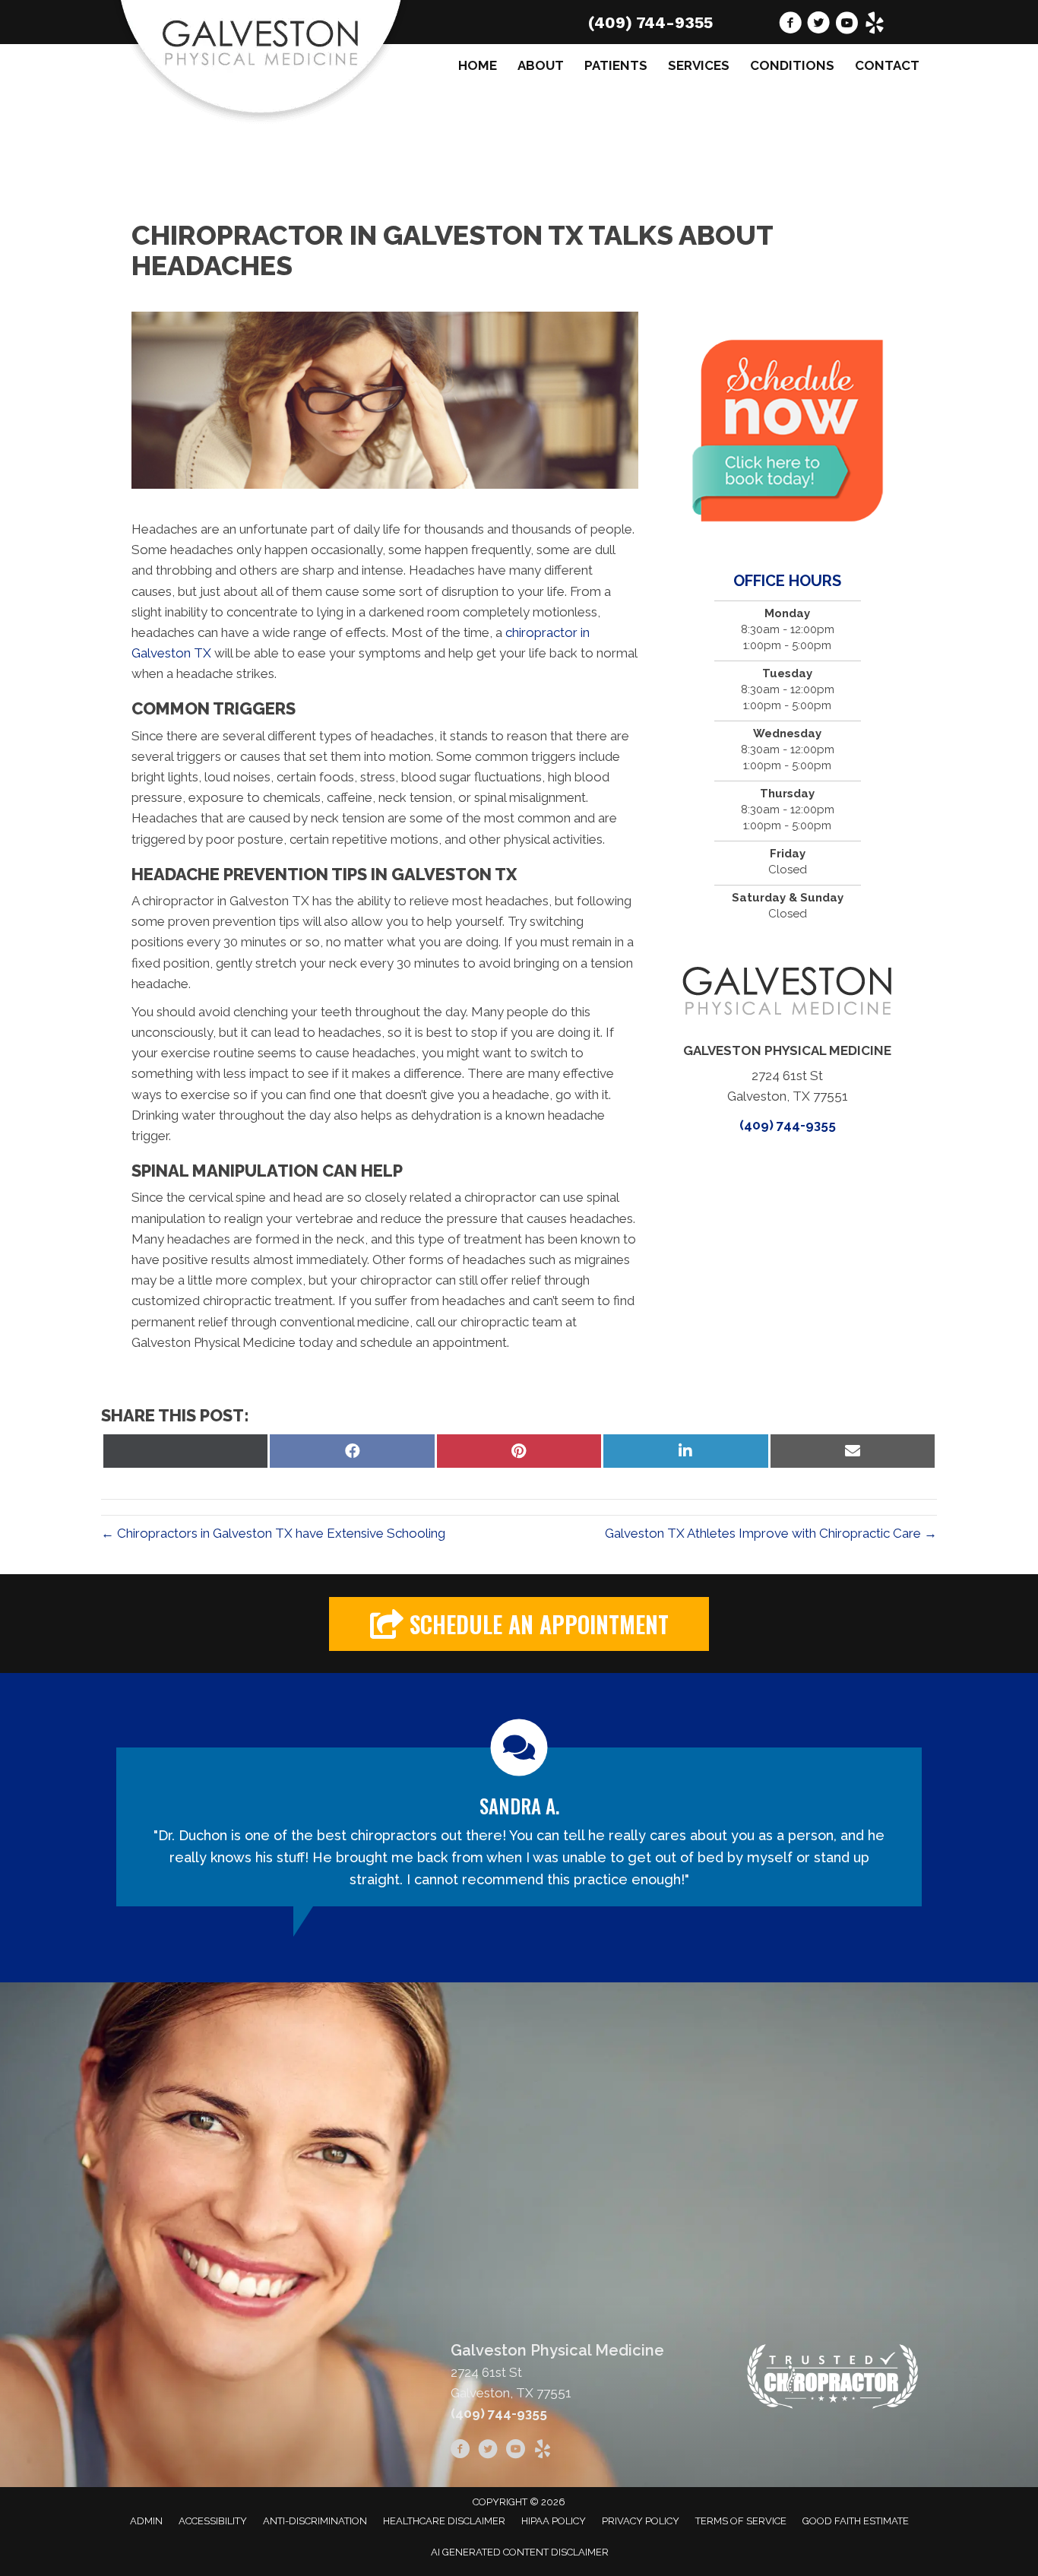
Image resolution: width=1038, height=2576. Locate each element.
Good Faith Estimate (856, 2521)
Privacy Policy (641, 2521)
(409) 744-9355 (650, 22)
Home (478, 65)
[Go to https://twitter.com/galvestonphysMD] (818, 25)
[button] (519, 1624)
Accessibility (213, 2521)
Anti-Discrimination (315, 2521)
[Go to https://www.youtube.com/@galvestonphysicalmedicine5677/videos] (847, 25)
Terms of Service (741, 2521)
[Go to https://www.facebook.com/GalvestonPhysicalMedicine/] (790, 25)
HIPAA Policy (554, 2521)
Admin (146, 2521)
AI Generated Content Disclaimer (520, 2552)
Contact (887, 65)
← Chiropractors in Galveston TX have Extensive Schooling (273, 1533)
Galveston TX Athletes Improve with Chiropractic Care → (771, 1533)
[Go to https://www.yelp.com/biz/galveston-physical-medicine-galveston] (875, 25)
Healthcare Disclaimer (444, 2521)
